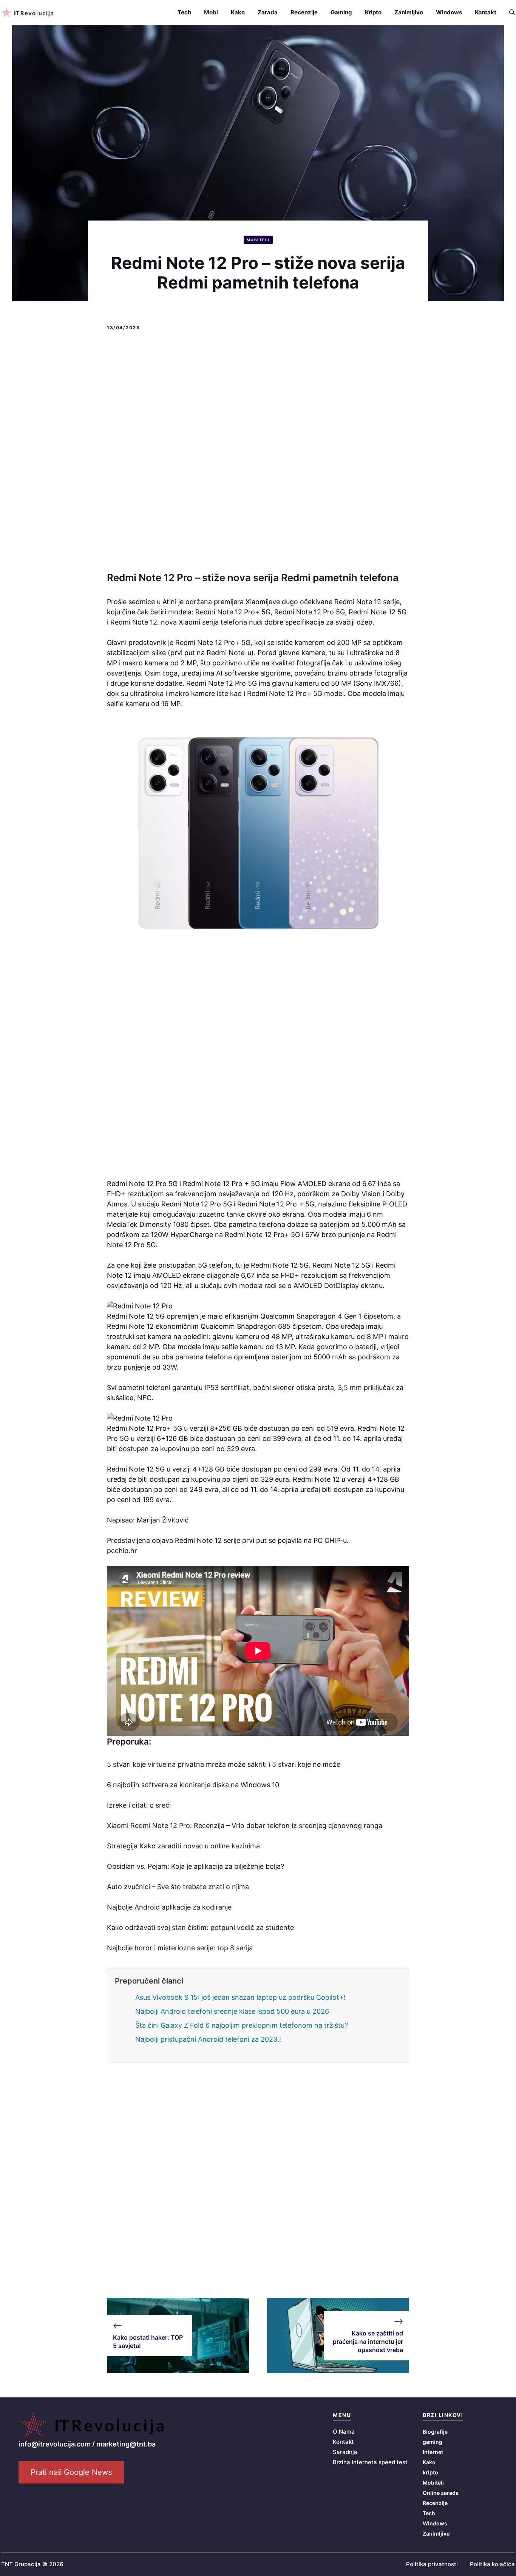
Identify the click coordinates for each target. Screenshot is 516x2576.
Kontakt (486, 12)
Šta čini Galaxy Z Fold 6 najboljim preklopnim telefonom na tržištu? (242, 2025)
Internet (433, 2452)
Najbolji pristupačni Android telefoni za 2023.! (208, 2039)
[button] (509, 12)
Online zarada (441, 2493)
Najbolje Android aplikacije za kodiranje (169, 1907)
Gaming (341, 12)
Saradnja (345, 2452)
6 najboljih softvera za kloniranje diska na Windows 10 (193, 1785)
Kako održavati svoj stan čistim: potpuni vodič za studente (200, 1927)
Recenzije (304, 12)
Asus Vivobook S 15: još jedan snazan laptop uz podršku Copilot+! (240, 1997)
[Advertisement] (258, 452)
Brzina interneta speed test (370, 2462)
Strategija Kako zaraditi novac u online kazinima (183, 1846)
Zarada (268, 12)
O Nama (344, 2432)
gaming (433, 2442)
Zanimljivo (409, 12)
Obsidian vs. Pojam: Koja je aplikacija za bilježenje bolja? (195, 1866)
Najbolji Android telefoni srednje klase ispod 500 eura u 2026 (232, 2011)
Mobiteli (258, 240)
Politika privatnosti (432, 2564)
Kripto (373, 12)
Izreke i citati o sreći (139, 1805)
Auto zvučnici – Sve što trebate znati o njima (178, 1887)
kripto (430, 2472)
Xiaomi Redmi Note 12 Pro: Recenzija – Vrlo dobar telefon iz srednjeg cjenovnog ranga (245, 1826)
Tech (184, 12)
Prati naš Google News (71, 2472)
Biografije (435, 2432)
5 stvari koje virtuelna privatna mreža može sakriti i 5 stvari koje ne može (224, 1764)
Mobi (211, 12)
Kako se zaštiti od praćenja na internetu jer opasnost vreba (368, 2342)
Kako (238, 12)
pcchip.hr (122, 1551)
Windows (449, 12)
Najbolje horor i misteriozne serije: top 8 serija (180, 1948)
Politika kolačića (492, 2564)
